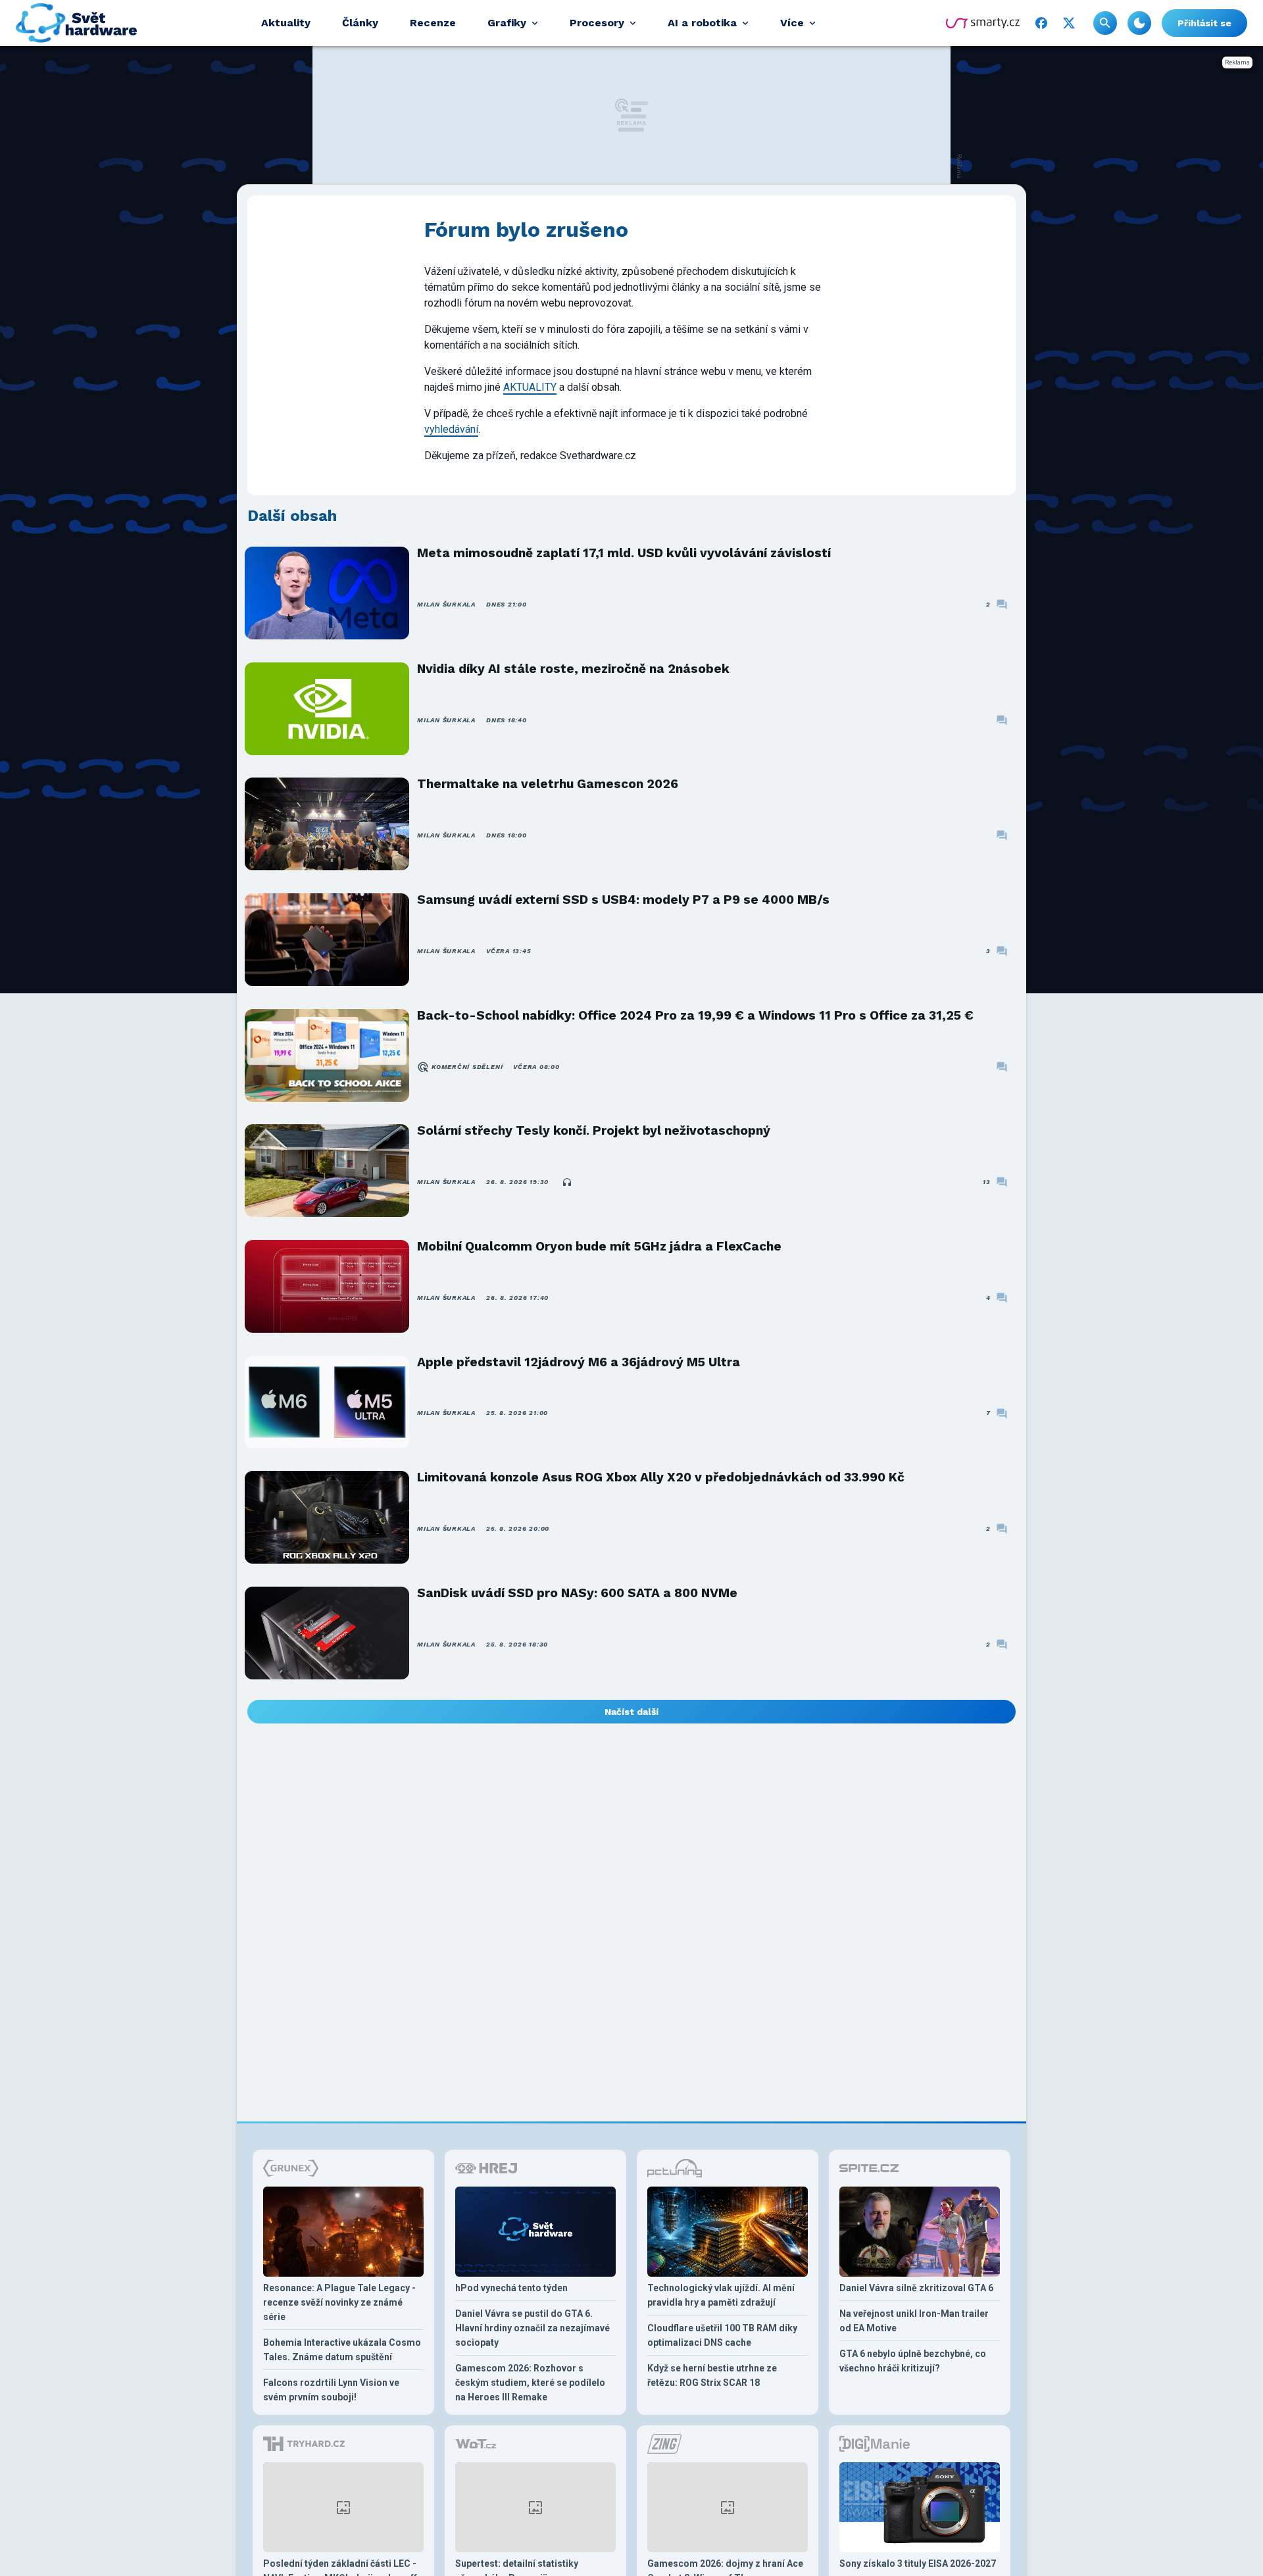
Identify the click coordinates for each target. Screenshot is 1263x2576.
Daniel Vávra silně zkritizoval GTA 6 (916, 2288)
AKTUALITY (530, 387)
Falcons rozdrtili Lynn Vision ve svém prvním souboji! (331, 2390)
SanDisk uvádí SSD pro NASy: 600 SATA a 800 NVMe (577, 1593)
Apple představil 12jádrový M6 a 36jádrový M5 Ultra (579, 1362)
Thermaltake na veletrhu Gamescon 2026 (548, 784)
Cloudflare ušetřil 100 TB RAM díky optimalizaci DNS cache (722, 2335)
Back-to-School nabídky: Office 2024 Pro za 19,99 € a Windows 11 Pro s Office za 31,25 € (695, 1015)
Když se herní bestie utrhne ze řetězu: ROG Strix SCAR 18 (712, 2375)
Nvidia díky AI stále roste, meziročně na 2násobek (573, 669)
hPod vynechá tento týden (511, 2288)
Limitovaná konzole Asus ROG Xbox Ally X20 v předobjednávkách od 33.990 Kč (661, 1477)
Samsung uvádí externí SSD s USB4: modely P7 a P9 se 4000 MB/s (623, 900)
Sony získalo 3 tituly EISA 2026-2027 (918, 2564)
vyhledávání (451, 429)
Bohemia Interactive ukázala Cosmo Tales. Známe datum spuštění (342, 2350)
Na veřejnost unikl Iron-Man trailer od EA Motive (914, 2321)
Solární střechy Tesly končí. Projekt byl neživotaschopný (594, 1130)
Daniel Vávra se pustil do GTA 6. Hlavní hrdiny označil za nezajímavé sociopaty (532, 2328)
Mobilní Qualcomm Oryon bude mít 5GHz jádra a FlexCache (599, 1246)
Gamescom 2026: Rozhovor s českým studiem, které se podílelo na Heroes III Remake (530, 2383)
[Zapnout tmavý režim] (1139, 23)
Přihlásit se (1204, 23)
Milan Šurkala (446, 604)
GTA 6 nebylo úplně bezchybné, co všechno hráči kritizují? (913, 2361)
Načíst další (631, 1712)
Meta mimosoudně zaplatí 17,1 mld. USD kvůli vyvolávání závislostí (624, 553)
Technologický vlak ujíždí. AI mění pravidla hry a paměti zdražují (721, 2295)
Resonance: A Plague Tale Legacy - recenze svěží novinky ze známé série (339, 2302)
